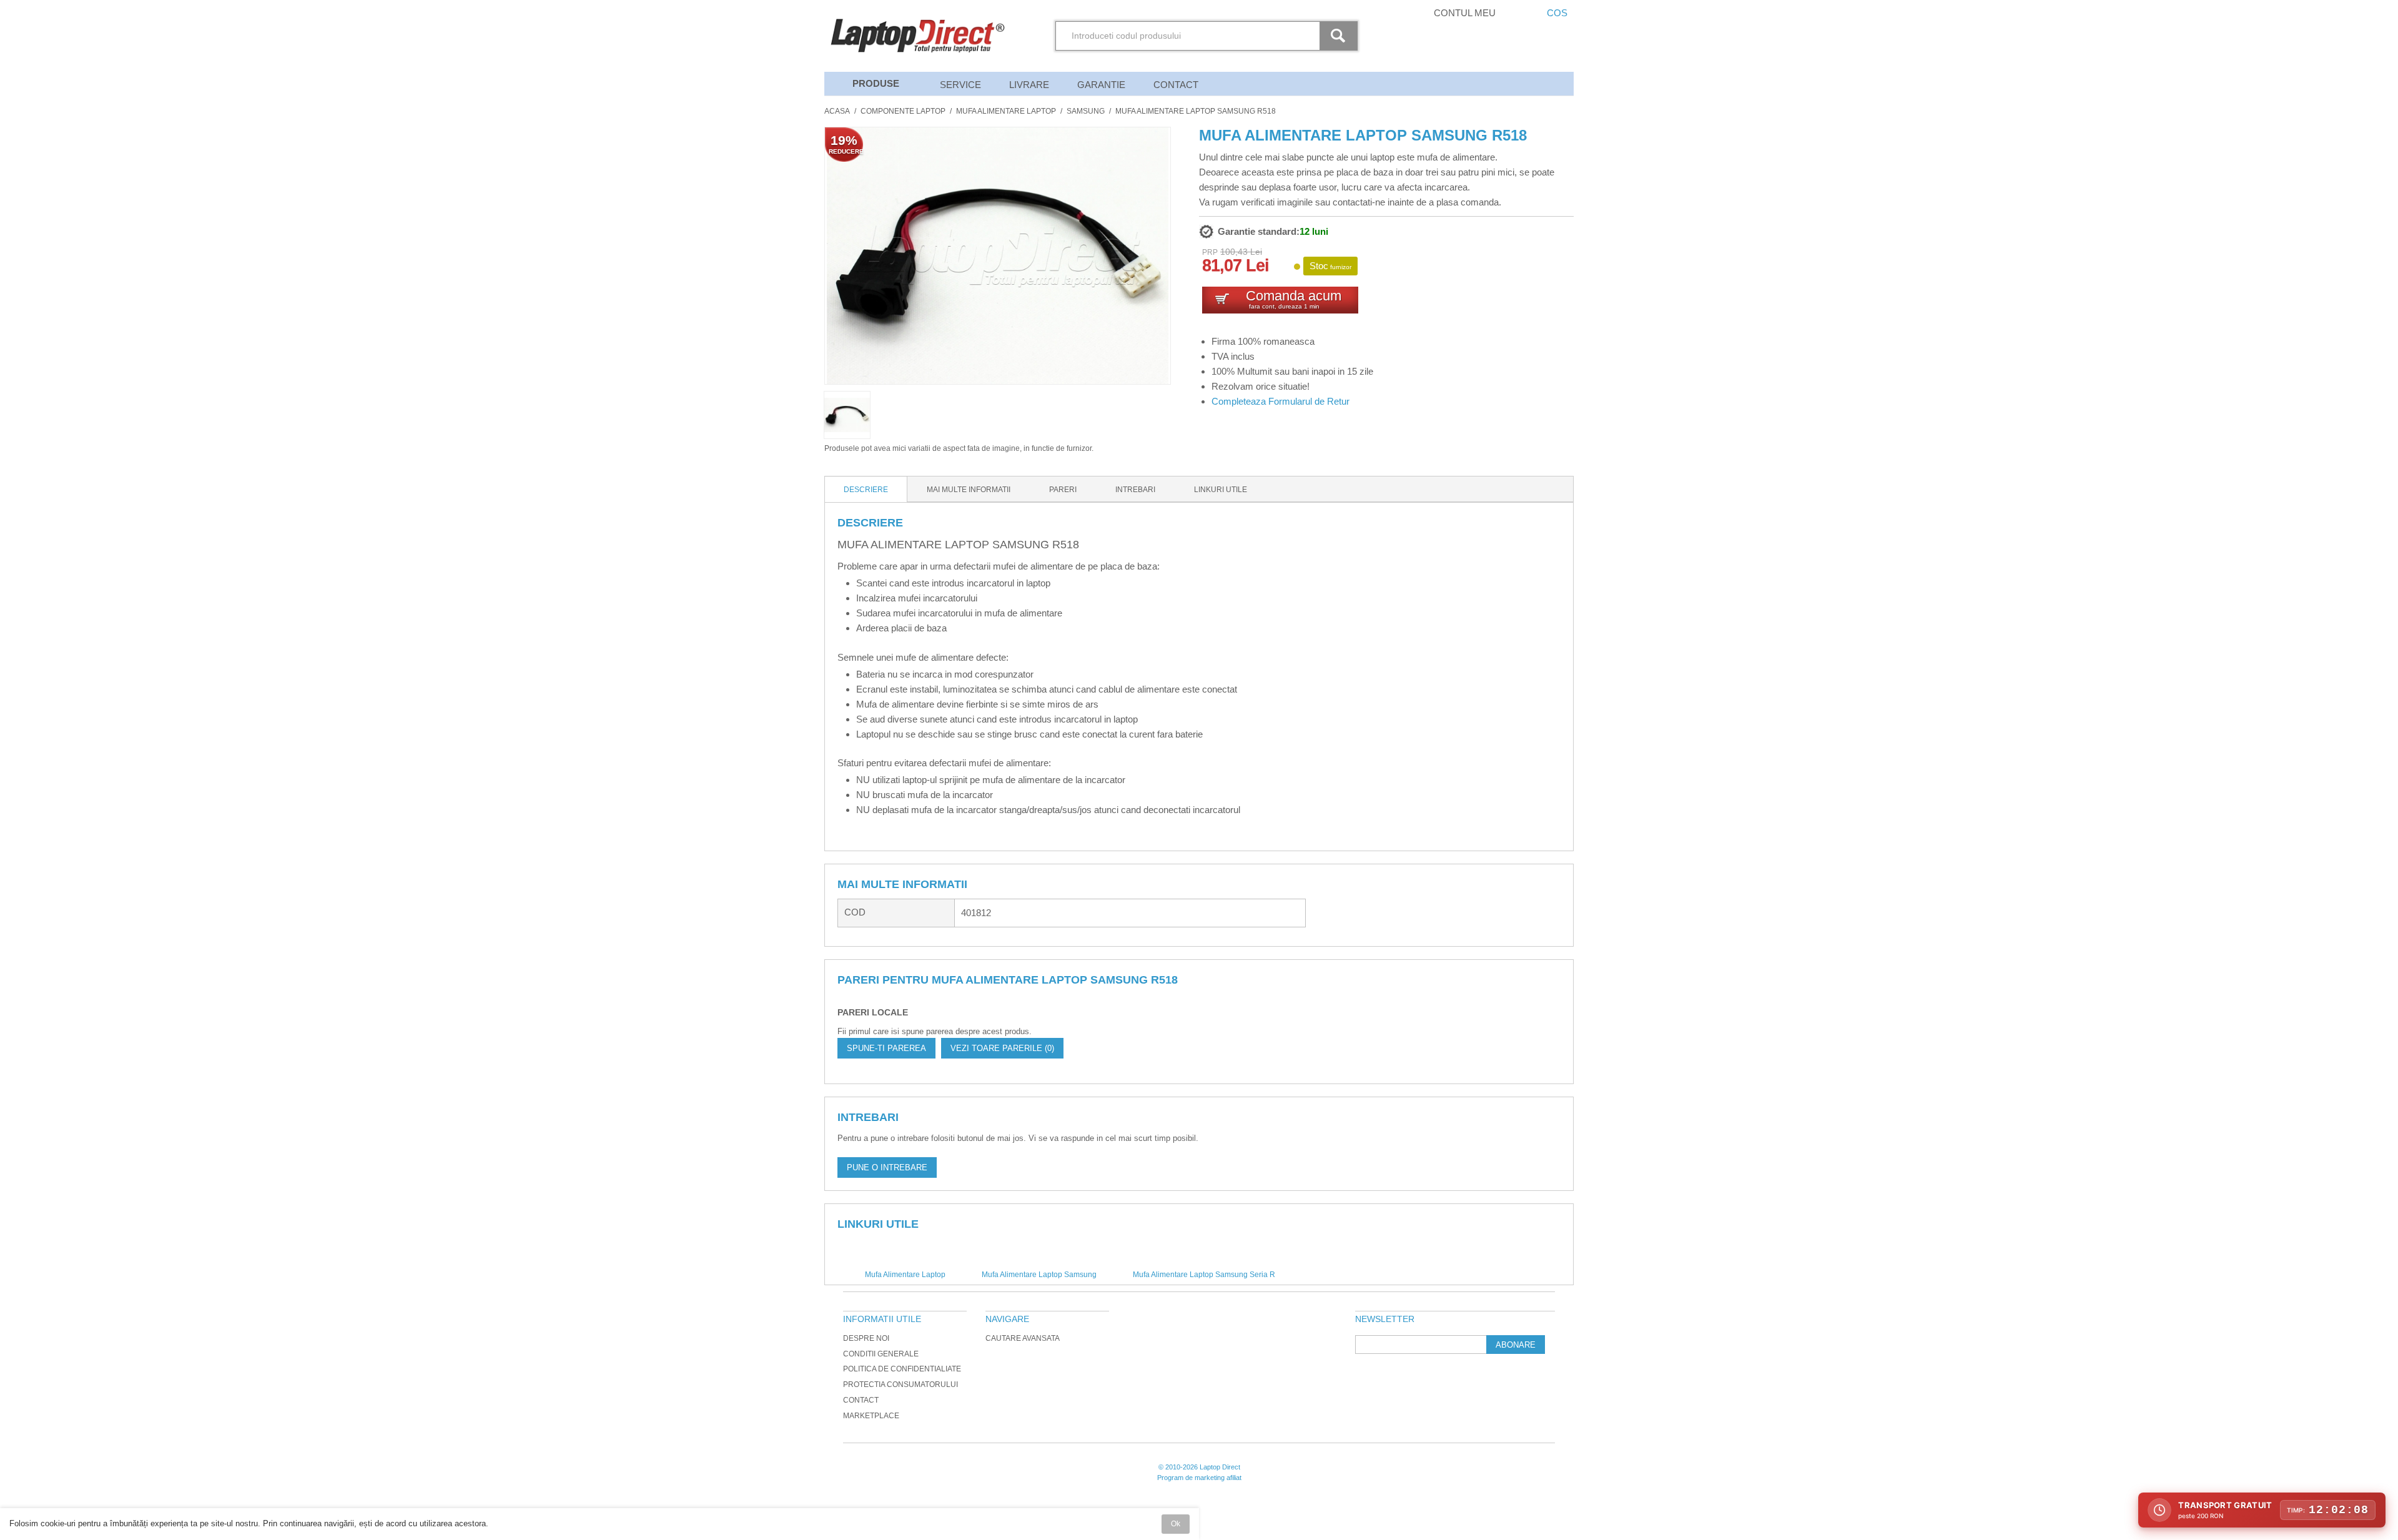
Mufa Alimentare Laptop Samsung (1039, 1275)
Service (960, 85)
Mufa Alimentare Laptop (1006, 111)
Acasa (837, 111)
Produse (876, 83)
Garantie (1101, 85)
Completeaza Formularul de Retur (1280, 401)
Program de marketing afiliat (1199, 1478)
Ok (1176, 1524)
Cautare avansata (1023, 1338)
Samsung (1086, 111)
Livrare (1029, 85)
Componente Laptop (903, 111)
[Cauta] (1340, 36)
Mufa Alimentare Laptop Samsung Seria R (1204, 1275)
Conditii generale (881, 1354)
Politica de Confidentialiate (902, 1369)
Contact (1176, 85)
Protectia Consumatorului (900, 1385)
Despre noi (866, 1338)
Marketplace (871, 1416)
